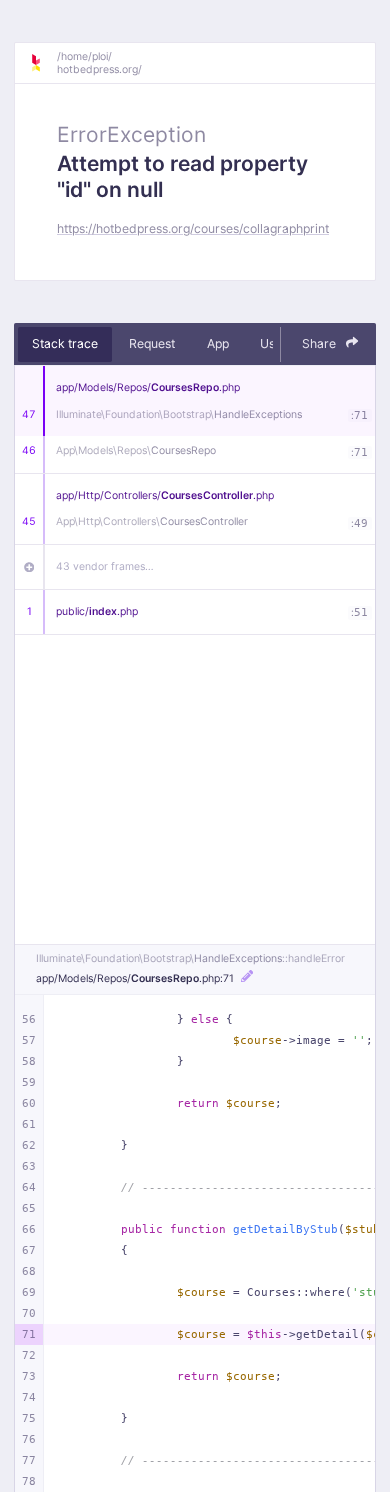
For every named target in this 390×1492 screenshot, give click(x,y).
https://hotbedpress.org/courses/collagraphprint (193, 228)
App (218, 343)
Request (152, 343)
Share (320, 343)
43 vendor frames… (105, 566)
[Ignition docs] (43, 63)
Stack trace (65, 343)
